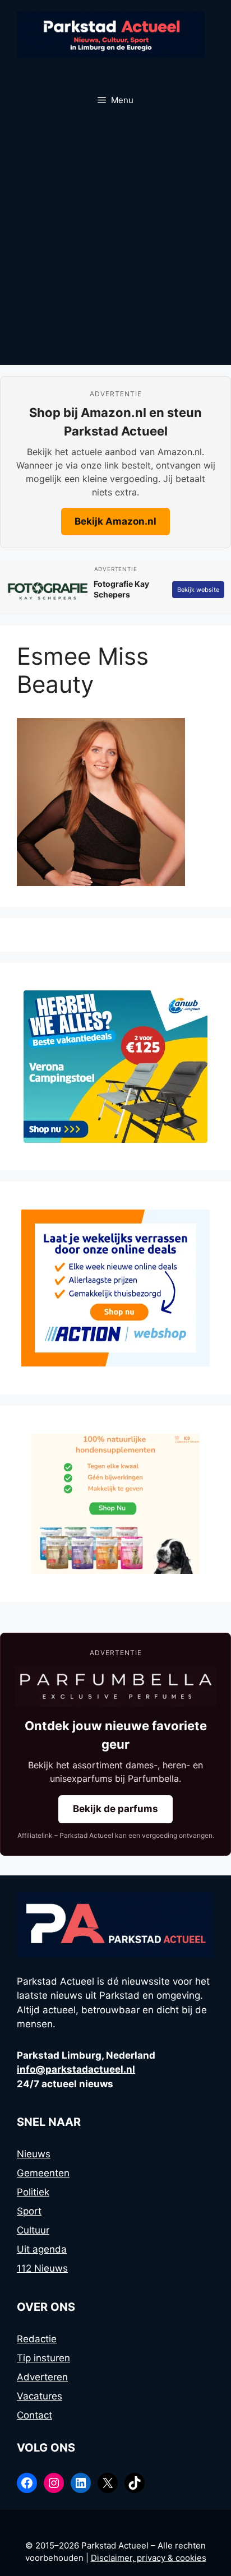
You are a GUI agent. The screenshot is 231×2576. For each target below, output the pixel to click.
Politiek (33, 2192)
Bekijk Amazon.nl (115, 521)
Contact (34, 2415)
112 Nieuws (42, 2268)
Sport (29, 2211)
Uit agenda (42, 2249)
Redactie (37, 2339)
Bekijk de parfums (115, 1809)
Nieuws (34, 2154)
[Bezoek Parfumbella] (115, 1687)
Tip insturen (43, 2358)
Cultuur (33, 2230)
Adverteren (42, 2377)
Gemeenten (43, 2173)
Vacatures (40, 2396)
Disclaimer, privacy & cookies (149, 2558)
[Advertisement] (115, 244)
